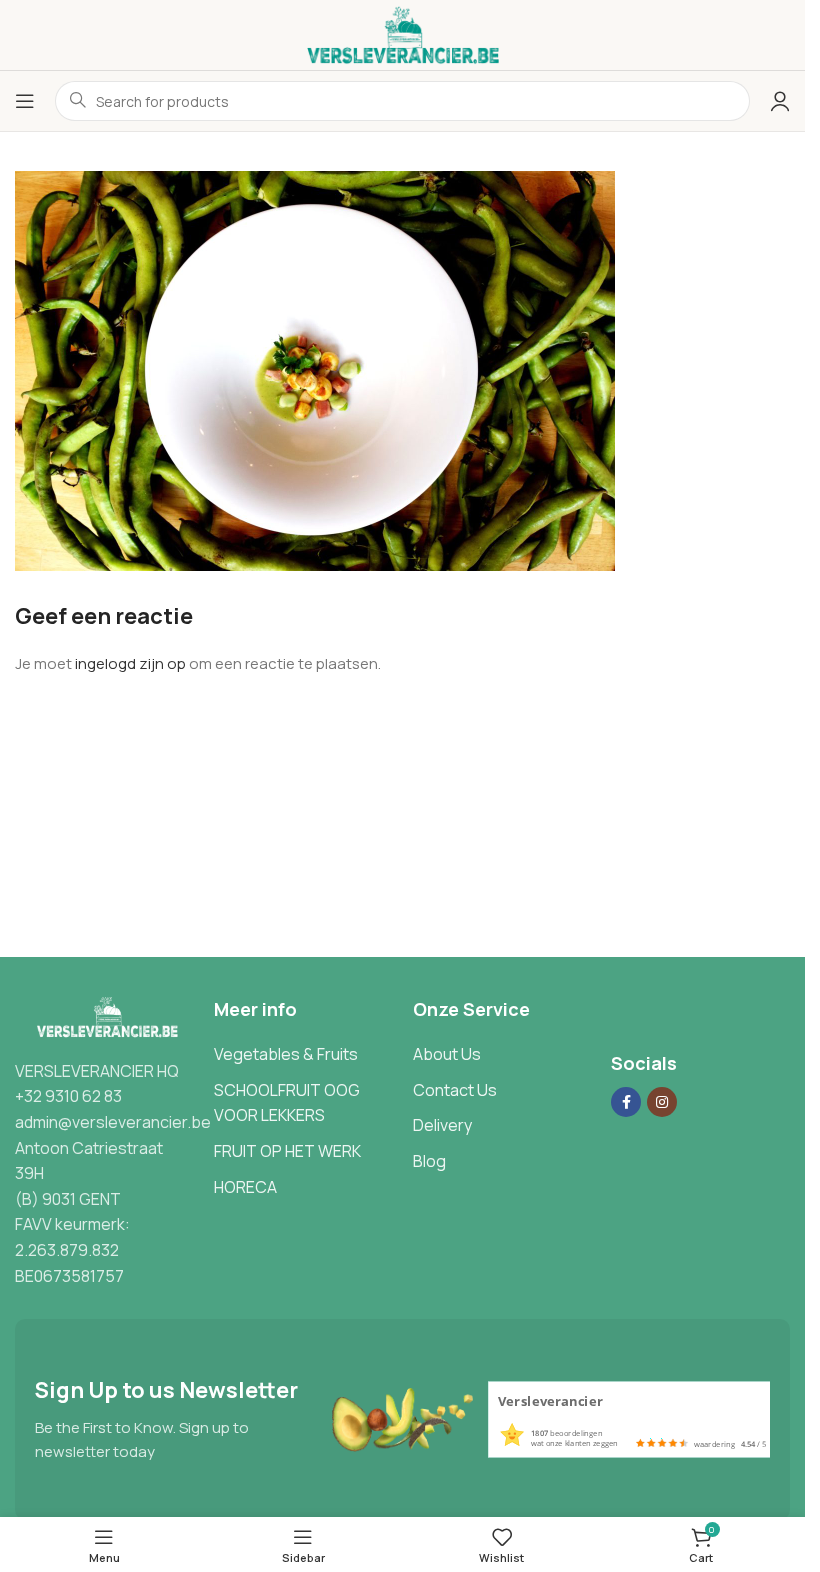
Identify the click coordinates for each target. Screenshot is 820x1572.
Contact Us (455, 1090)
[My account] (780, 101)
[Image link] (104, 1016)
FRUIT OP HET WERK (287, 1151)
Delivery (442, 1125)
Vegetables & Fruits (286, 1054)
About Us (447, 1054)
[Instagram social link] (662, 1102)
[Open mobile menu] (25, 101)
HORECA (245, 1187)
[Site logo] (403, 33)
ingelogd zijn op (130, 663)
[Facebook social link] (626, 1102)
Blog (429, 1161)
